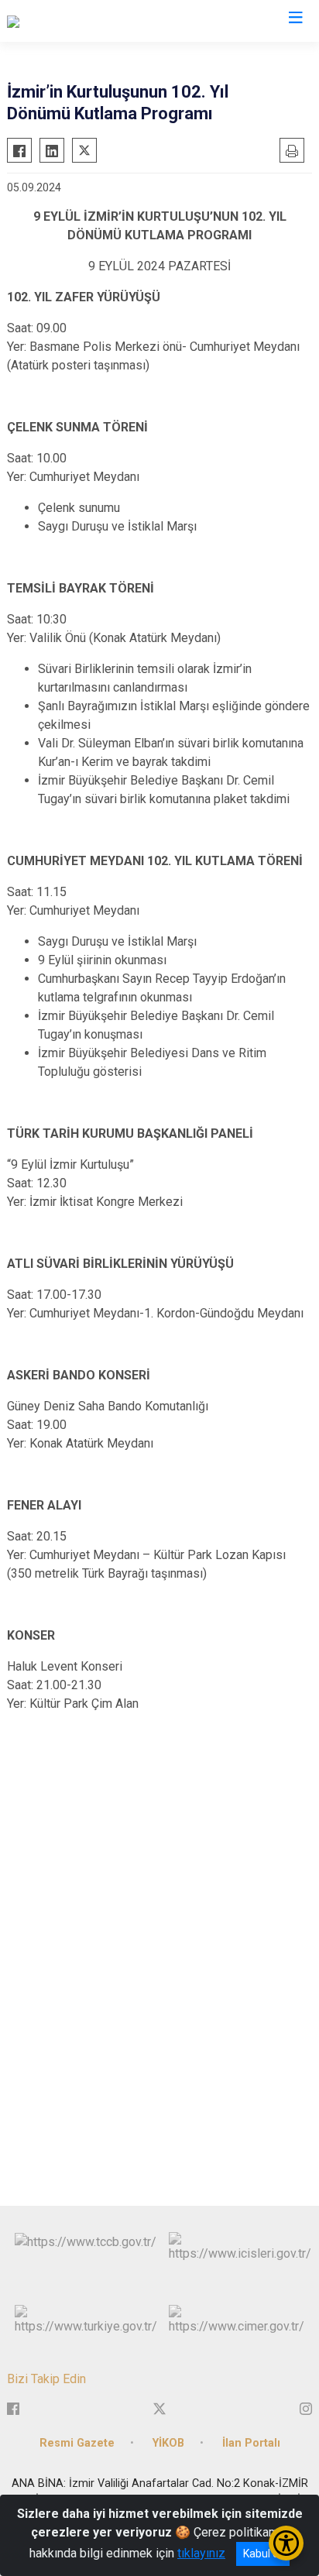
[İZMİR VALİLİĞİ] (48, 21)
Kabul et (263, 2554)
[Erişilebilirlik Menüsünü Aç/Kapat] (286, 2543)
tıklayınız (201, 2553)
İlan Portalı (251, 2443)
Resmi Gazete (77, 2443)
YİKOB (168, 2443)
